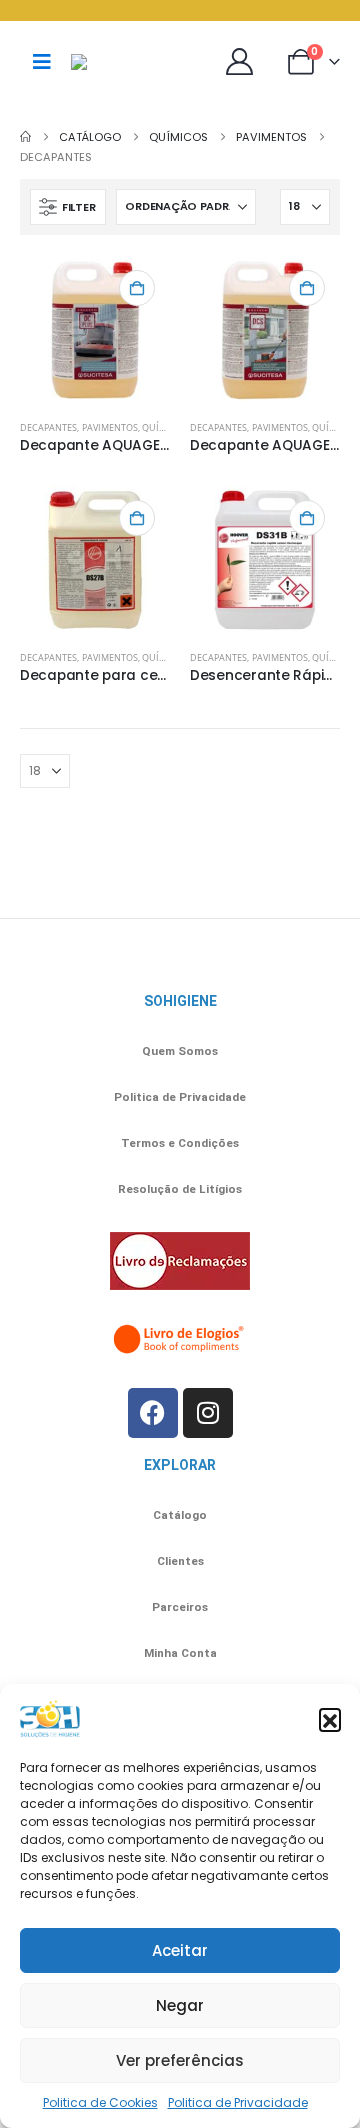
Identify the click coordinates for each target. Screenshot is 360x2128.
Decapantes (48, 427)
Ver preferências (180, 2060)
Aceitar (180, 1950)
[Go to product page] (95, 330)
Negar (180, 2005)
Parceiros (180, 1607)
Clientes (180, 1561)
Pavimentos (110, 427)
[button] (330, 1719)
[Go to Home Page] (25, 137)
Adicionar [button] (137, 288)
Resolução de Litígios (180, 1189)
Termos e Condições (180, 1143)
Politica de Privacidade (238, 2102)
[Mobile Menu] (42, 62)
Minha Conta (180, 1653)
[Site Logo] (121, 62)
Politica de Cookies (100, 2102)
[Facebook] (153, 1413)
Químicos (165, 427)
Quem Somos (180, 1051)
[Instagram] (208, 1413)
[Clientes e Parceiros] (244, 61)
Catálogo (180, 1515)
